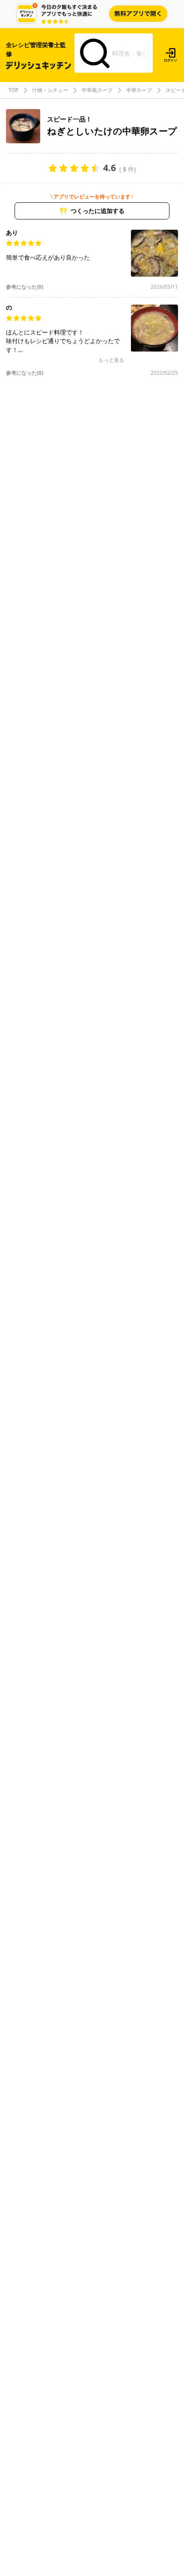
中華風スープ (97, 90)
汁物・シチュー (50, 90)
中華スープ (139, 90)
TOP (13, 90)
